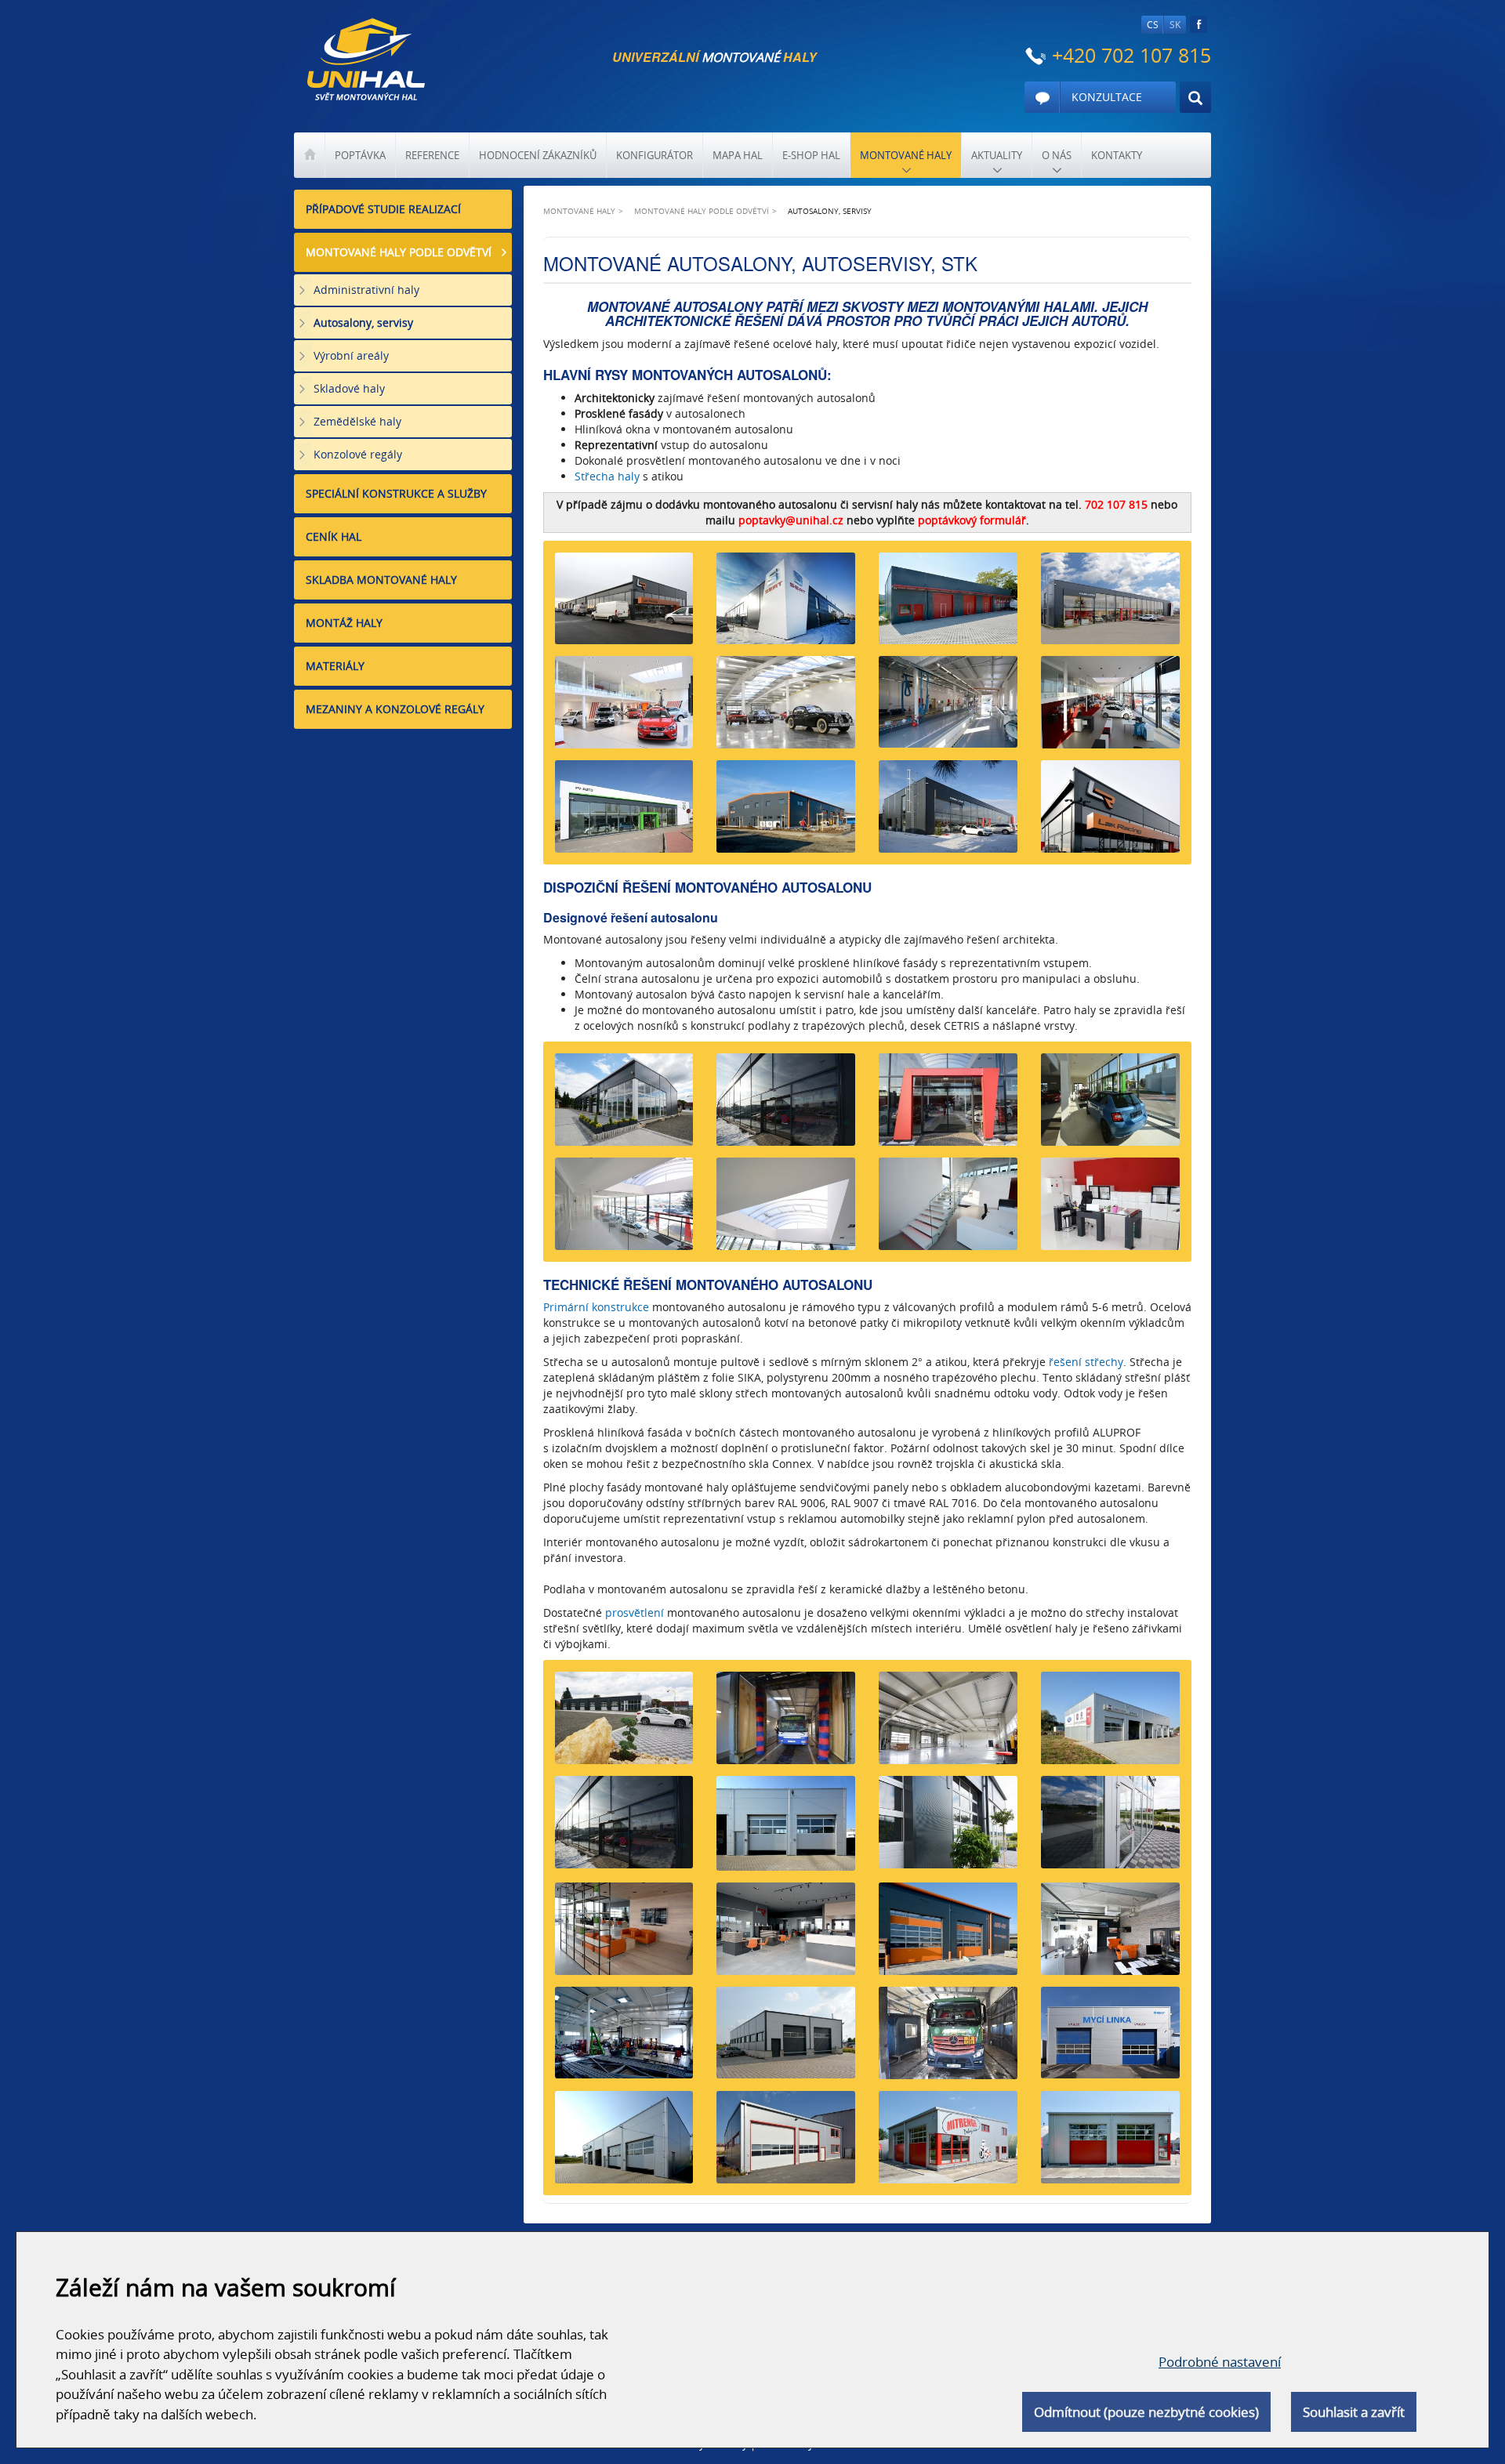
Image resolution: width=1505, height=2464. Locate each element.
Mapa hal (738, 155)
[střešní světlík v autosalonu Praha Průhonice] (786, 1210)
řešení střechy (1086, 1362)
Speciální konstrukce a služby (396, 493)
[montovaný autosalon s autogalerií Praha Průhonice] (624, 708)
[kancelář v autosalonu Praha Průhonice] (1110, 1210)
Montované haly (906, 155)
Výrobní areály (351, 355)
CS (1153, 25)
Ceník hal (334, 536)
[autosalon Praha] (1110, 708)
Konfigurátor (655, 155)
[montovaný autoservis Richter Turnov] (624, 1105)
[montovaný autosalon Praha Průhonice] (948, 812)
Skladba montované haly (381, 580)
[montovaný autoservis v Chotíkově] (624, 605)
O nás (1057, 155)
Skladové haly (349, 388)
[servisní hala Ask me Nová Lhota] (786, 812)
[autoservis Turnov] (624, 1724)
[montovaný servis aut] (1110, 1828)
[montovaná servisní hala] (624, 2039)
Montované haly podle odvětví (399, 252)
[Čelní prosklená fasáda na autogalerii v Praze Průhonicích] (786, 1105)
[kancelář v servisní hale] (624, 1935)
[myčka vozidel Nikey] (786, 1724)
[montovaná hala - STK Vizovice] (948, 708)
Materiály (335, 666)
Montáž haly (344, 623)
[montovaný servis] (786, 1829)
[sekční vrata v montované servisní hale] (948, 1935)
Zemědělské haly (357, 421)
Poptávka (360, 155)
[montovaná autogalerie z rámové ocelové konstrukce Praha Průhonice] (786, 708)
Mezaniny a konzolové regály (395, 709)
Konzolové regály (358, 454)
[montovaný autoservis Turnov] (948, 1828)
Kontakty (1117, 155)
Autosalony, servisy (363, 322)
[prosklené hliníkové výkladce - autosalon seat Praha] (624, 1828)
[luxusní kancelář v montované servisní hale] (1110, 1935)
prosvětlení (635, 1612)
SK (1175, 25)
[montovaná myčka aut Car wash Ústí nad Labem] (948, 605)
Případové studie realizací (383, 209)
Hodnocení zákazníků (538, 155)
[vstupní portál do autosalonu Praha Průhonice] (948, 1105)
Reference (432, 155)
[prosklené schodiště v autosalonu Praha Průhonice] (948, 1210)
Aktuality (997, 155)
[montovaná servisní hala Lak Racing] (1110, 812)
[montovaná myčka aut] (948, 2039)
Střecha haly (607, 476)
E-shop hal (811, 155)
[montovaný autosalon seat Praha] (786, 605)
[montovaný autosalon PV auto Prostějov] (624, 812)
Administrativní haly (366, 290)
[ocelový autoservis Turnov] (948, 1724)
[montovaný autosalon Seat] (1110, 605)
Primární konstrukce (596, 1307)
